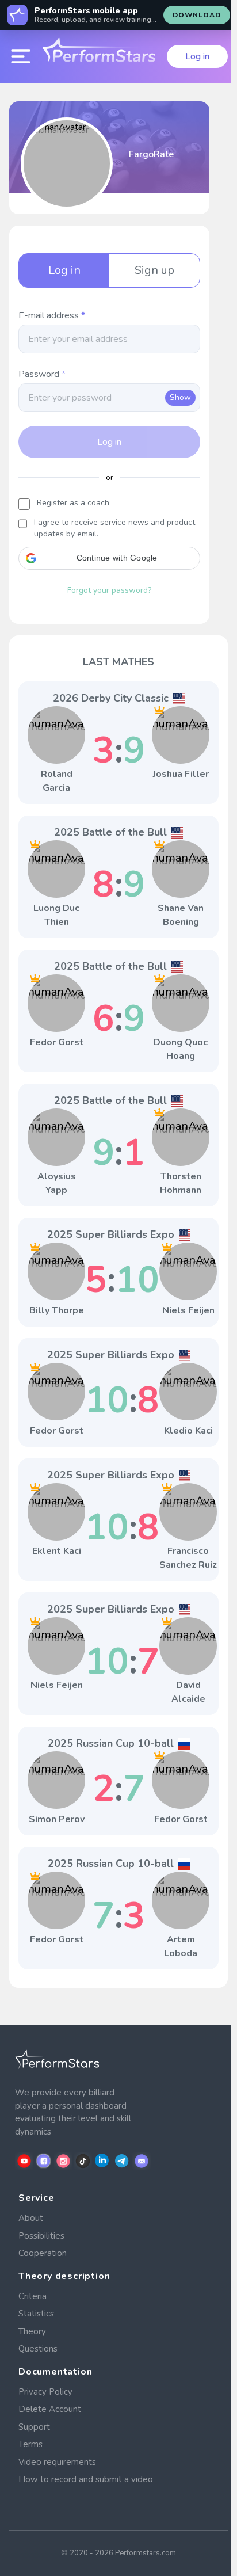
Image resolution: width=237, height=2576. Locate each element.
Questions (38, 2349)
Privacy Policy (45, 2392)
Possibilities (41, 2236)
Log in (197, 56)
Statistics (36, 2314)
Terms (30, 2444)
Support (34, 2427)
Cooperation (43, 2253)
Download (197, 15)
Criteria (33, 2296)
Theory (32, 2331)
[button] (109, 558)
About (31, 2218)
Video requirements (57, 2462)
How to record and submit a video (86, 2479)
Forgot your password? (109, 590)
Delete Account (50, 2409)
